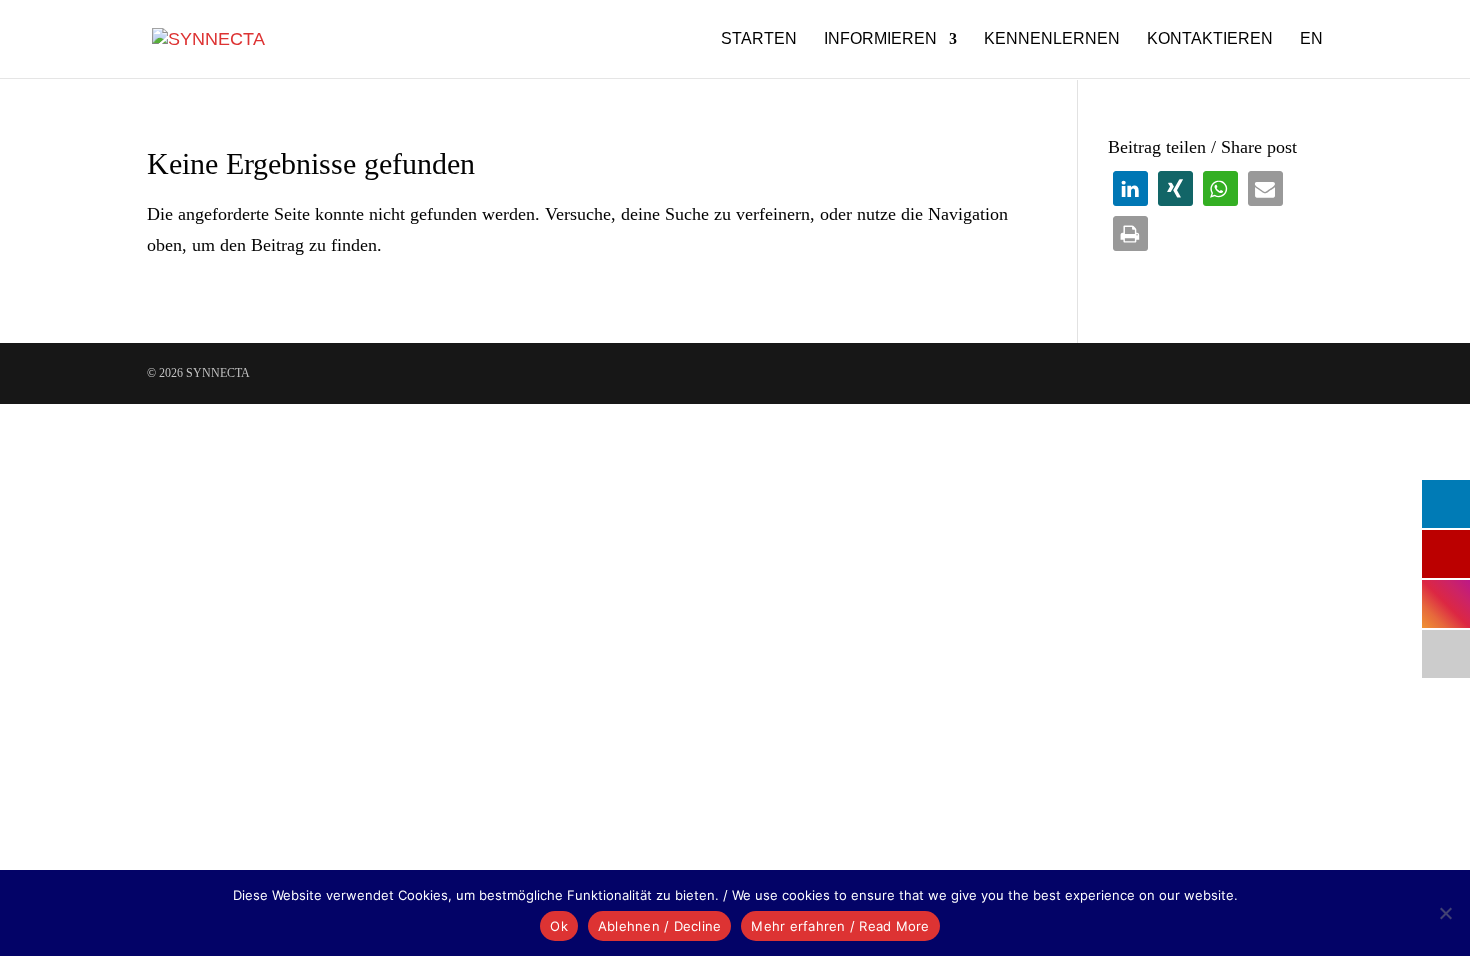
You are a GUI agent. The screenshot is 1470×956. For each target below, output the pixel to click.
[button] (1130, 188)
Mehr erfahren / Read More (840, 926)
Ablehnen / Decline (660, 926)
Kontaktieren (1210, 39)
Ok (559, 926)
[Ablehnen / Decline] (1445, 913)
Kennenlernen (1052, 39)
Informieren (880, 39)
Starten (759, 39)
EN (1311, 39)
